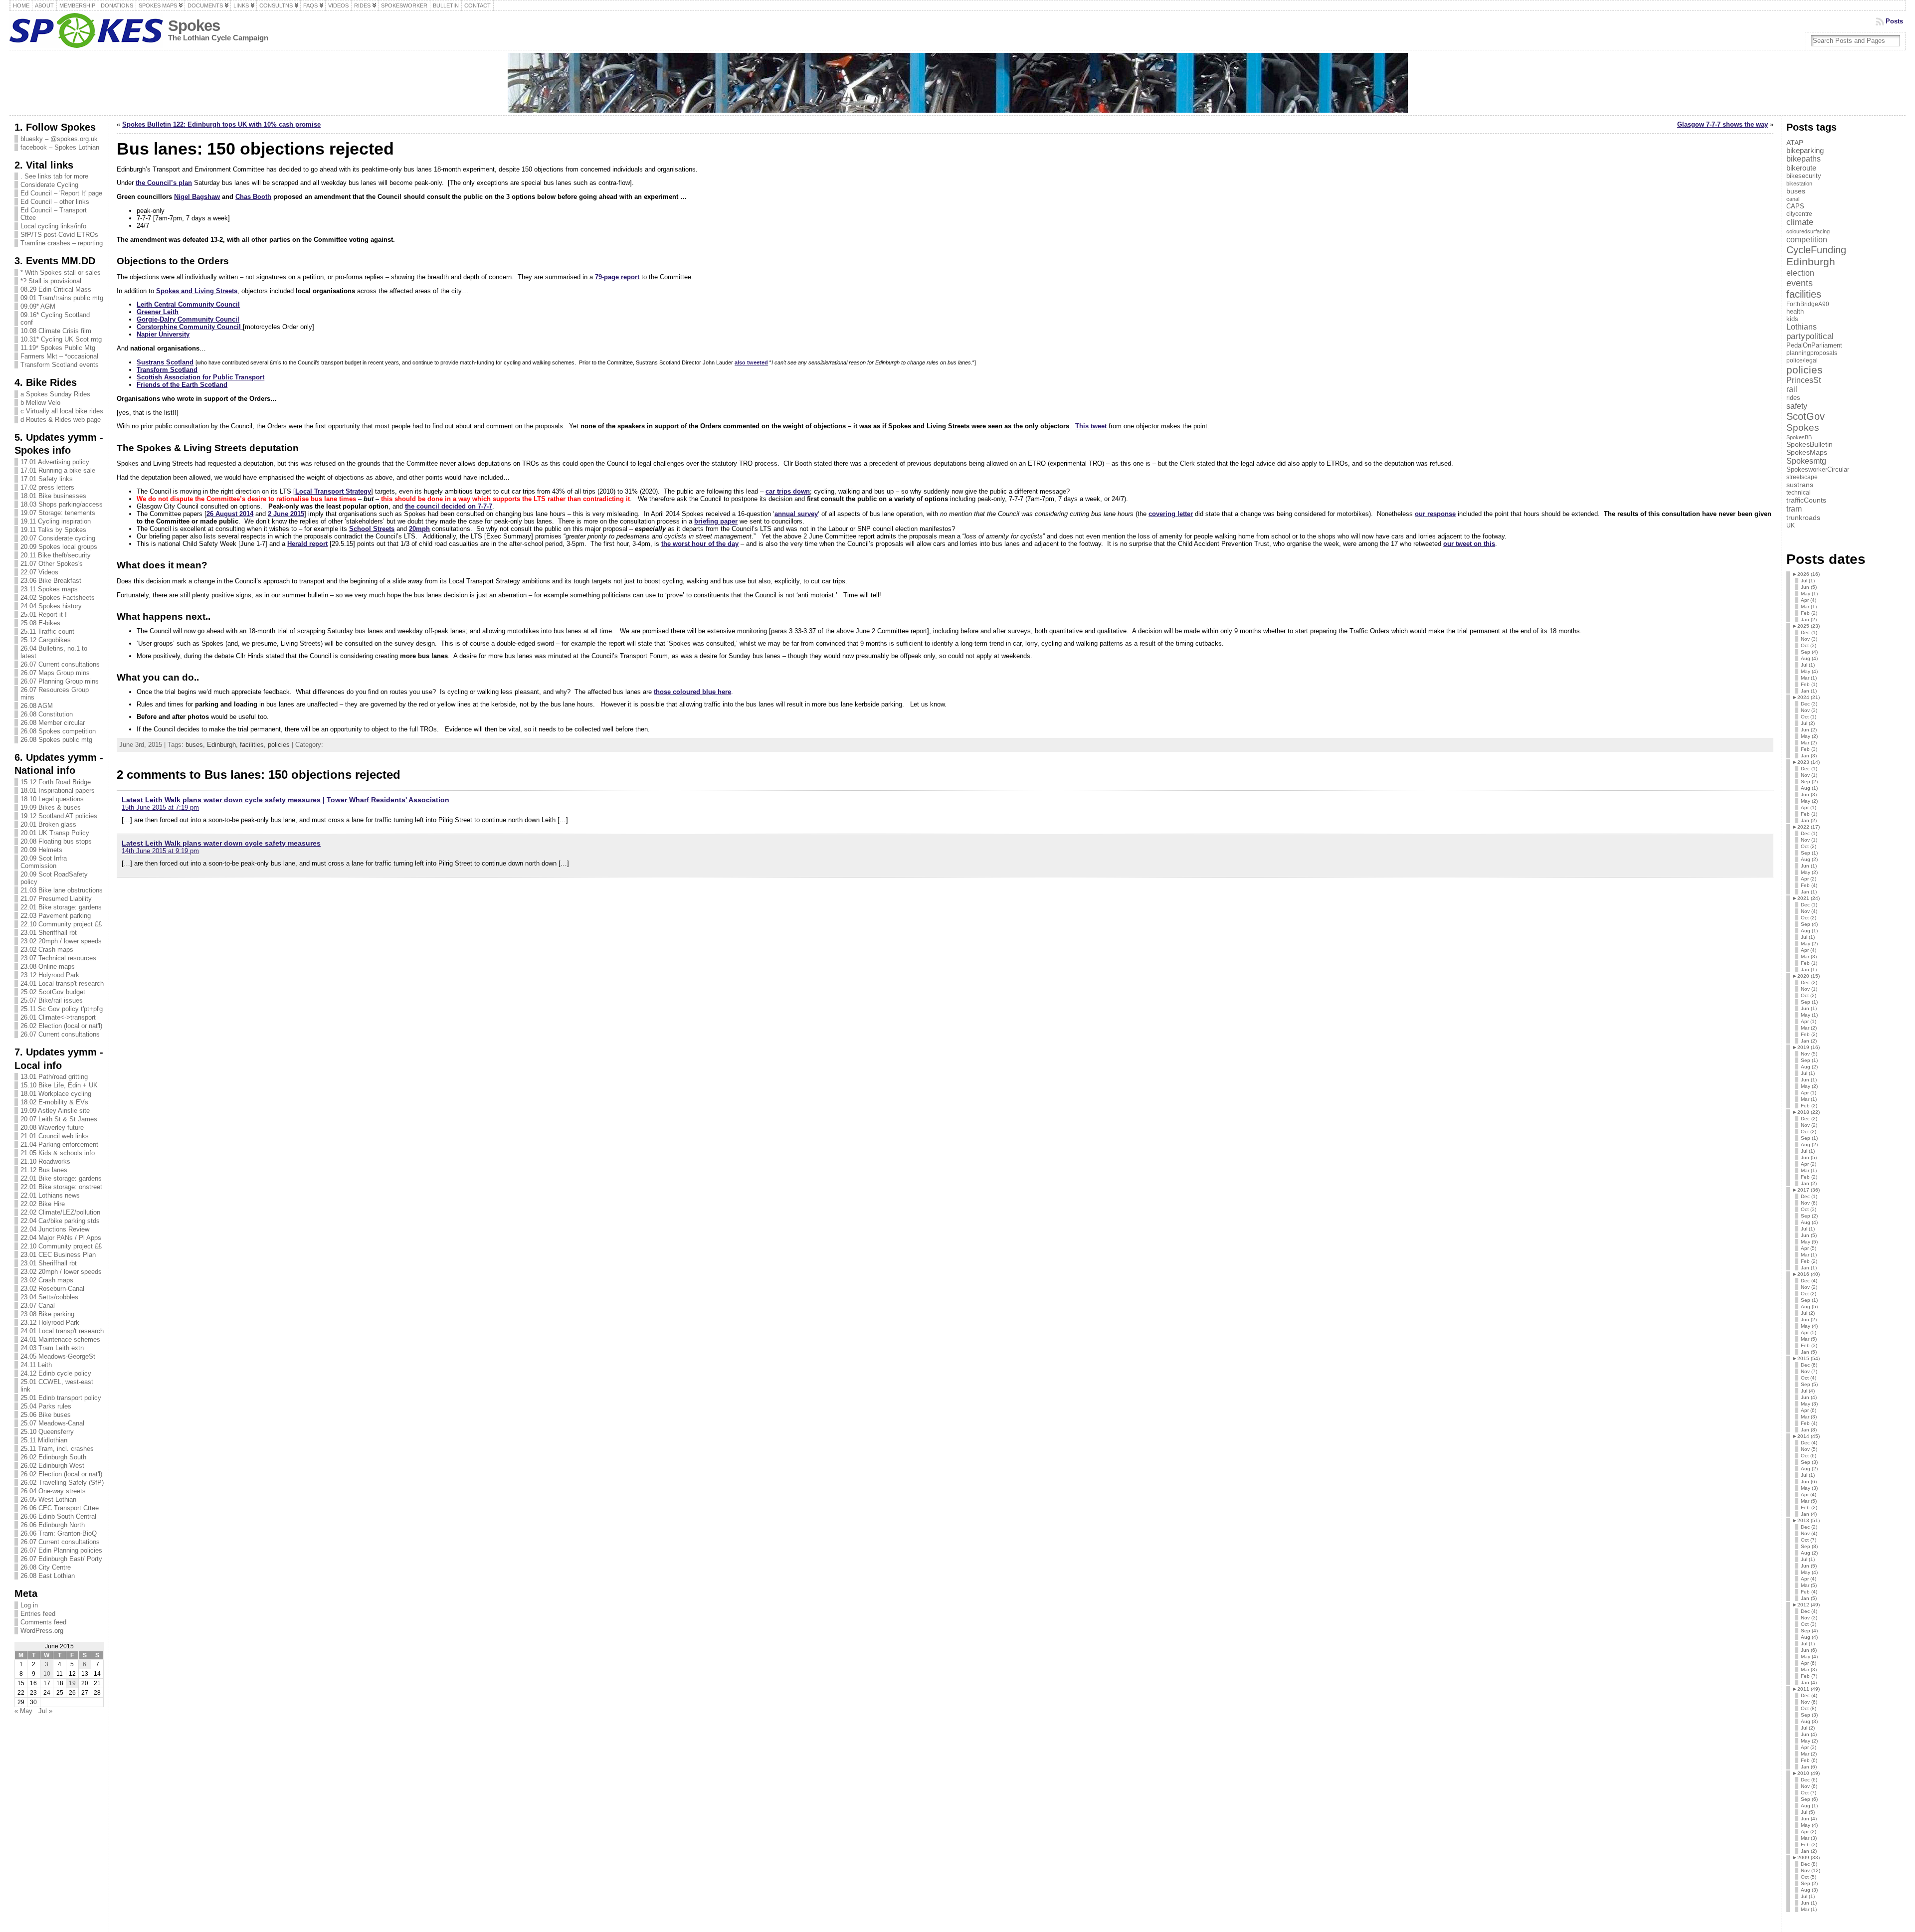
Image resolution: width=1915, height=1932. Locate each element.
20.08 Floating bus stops (56, 841)
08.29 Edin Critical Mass (56, 289)
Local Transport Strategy (333, 491)
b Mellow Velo (40, 403)
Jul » (45, 1711)
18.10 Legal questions (52, 799)
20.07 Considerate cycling (58, 538)
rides (1793, 398)
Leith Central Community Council (188, 304)
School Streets (372, 529)
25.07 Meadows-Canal (52, 1423)
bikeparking (1805, 151)
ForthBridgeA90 (1808, 304)
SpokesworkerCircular (1818, 470)
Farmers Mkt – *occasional (59, 356)
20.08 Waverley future (52, 1128)
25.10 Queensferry (47, 1432)
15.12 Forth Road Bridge (56, 782)
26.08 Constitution (47, 714)
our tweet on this (1469, 544)
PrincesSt (1804, 380)
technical (1799, 493)
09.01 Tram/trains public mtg (62, 298)
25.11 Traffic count (47, 631)
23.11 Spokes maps (49, 589)
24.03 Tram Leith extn (52, 1348)
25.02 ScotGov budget (53, 992)
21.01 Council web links (55, 1136)
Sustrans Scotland (165, 362)
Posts (1894, 21)
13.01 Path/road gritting (54, 1077)
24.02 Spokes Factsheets (58, 598)
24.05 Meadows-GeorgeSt (58, 1356)
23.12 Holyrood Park (50, 975)
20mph (419, 529)
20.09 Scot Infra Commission (44, 862)
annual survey (796, 514)
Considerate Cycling (49, 185)
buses (194, 745)
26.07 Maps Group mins (55, 673)
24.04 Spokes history (51, 606)
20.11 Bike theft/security (56, 555)
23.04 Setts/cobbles (49, 1297)
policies (279, 745)
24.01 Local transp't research (62, 983)
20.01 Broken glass (48, 824)
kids (1792, 319)
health (1795, 311)
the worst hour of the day (700, 544)
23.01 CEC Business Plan (58, 1255)
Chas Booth (253, 197)
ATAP (1795, 143)
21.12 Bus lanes (44, 1170)
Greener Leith (158, 312)
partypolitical (1810, 336)
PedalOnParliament (1814, 346)
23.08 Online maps (48, 966)
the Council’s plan (164, 183)
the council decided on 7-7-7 (449, 506)
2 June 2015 (286, 514)
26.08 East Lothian (48, 1576)
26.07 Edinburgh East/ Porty (61, 1559)
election (1800, 273)
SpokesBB (1799, 437)
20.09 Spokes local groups (59, 547)
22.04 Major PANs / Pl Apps (61, 1238)
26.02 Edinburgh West (52, 1466)
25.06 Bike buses (46, 1415)
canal (1793, 199)
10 (47, 1674)
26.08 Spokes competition (58, 731)
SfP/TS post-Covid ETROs (59, 235)
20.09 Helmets (41, 850)
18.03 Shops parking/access (62, 504)
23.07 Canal (38, 1306)
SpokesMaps (1807, 452)
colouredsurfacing (1808, 231)
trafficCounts (1806, 500)
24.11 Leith (36, 1365)
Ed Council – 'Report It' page (61, 193)
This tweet (1091, 426)
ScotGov (1806, 416)
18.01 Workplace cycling (56, 1094)
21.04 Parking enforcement (59, 1144)
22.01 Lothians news (50, 1195)
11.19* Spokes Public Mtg (58, 348)
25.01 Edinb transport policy (61, 1398)
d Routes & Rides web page (61, 420)
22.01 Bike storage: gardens (61, 907)
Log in (29, 1605)
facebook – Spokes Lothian (60, 147)
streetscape (1802, 477)
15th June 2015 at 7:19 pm (160, 807)
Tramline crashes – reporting (62, 243)
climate (1800, 222)
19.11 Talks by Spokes (53, 530)
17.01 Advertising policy (55, 462)
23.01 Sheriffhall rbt (49, 933)
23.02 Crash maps (47, 950)
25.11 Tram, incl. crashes (57, 1449)
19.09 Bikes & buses (51, 807)
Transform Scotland (167, 370)
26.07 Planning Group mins (60, 681)
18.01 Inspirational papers (58, 790)
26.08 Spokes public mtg (56, 740)
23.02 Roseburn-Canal (52, 1289)
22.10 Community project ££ (61, 924)
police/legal (1802, 360)
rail (1792, 389)
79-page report (617, 277)
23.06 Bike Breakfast (51, 581)
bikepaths (1804, 159)
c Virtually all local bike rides (62, 411)
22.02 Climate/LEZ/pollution (60, 1212)
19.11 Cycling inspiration (56, 521)
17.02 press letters (47, 487)
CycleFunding (1816, 250)
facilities (252, 745)
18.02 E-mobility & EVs (54, 1102)
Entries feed (38, 1614)
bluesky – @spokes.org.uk (59, 139)
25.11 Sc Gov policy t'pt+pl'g (62, 1009)
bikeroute (1801, 168)
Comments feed (43, 1622)
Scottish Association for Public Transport (200, 377)
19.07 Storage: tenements (58, 513)
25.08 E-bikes (40, 623)
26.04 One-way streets (53, 1491)
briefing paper (716, 521)
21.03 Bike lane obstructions (62, 890)
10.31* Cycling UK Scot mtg (61, 339)
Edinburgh (221, 745)
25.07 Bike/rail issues (52, 1000)
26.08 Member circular (53, 723)
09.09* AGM (38, 306)
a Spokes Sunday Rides (55, 394)
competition (1807, 239)
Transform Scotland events (60, 365)
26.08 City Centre (46, 1567)
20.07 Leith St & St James (59, 1119)
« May (23, 1711)
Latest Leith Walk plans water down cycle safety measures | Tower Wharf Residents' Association (286, 800)
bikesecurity (1804, 176)
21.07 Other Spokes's (52, 564)
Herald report (307, 544)
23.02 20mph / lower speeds (61, 941)
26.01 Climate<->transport (58, 1017)
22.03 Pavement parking (56, 916)
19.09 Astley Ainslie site (55, 1111)
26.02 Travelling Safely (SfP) (62, 1483)
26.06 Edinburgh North (53, 1525)
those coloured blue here (692, 692)
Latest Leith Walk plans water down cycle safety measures (221, 843)
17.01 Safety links (47, 479)
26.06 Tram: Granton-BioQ (59, 1533)
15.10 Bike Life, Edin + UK (59, 1085)
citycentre (1799, 214)
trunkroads (1803, 518)
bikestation (1799, 183)
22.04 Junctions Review (55, 1229)
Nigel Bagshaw (197, 197)
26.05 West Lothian (48, 1499)
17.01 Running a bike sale (58, 470)
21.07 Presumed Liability (56, 899)
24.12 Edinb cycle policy (56, 1373)
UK (1791, 526)
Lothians (1802, 327)
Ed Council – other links (55, 202)
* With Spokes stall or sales (61, 272)
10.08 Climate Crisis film (56, 331)
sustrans (1800, 485)
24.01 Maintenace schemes (60, 1339)
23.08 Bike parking (47, 1314)
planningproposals (1812, 353)
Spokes (194, 26)
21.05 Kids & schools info (58, 1153)
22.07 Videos (39, 572)
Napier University (163, 334)
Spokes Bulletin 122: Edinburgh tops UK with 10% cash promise (221, 124)
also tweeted (751, 362)
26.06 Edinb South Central (58, 1516)
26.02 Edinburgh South (53, 1457)
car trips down (788, 491)
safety (1797, 406)
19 (72, 1683)
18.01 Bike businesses (53, 496)
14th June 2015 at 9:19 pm (160, 851)
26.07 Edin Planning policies (61, 1550)
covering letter (1171, 514)
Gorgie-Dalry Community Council (188, 319)
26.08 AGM (37, 706)
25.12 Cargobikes (46, 640)
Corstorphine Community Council (190, 327)
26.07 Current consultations (60, 664)
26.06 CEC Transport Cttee (60, 1508)
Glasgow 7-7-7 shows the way (1723, 124)
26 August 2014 (230, 514)
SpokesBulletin (1810, 444)
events (1800, 283)
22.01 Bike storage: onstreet (61, 1187)
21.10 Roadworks (45, 1161)
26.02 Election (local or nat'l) (61, 1026)
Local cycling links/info (53, 226)
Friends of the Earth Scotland (182, 385)
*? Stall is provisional (51, 281)
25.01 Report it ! (44, 615)
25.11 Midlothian (44, 1440)
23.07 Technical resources (58, 958)
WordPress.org (42, 1631)
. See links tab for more (54, 176)
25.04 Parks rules (46, 1406)
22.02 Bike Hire (43, 1204)
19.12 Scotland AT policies (59, 816)
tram (1794, 509)
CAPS (1795, 206)
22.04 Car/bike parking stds (60, 1221)
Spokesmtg (1806, 461)
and (197, 291)
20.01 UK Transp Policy (55, 833)
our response (1435, 514)
